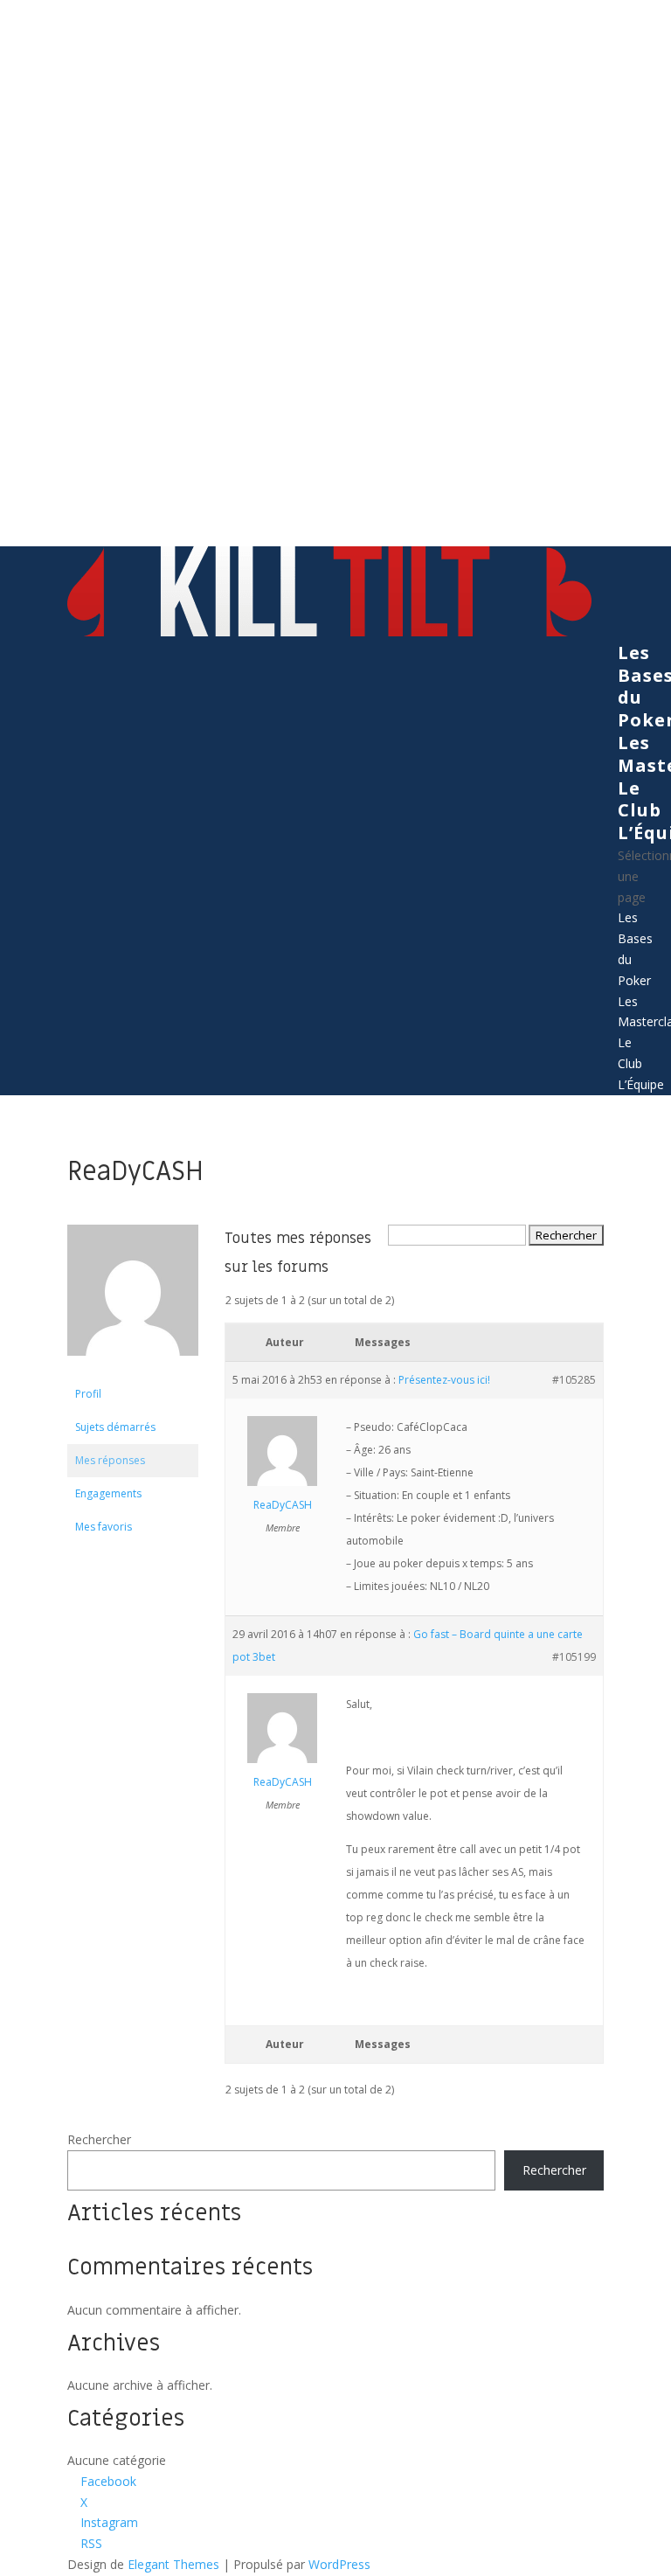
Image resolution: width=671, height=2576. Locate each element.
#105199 (574, 1657)
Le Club (640, 799)
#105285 (574, 1380)
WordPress (339, 2564)
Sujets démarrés (115, 1427)
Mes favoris (104, 1527)
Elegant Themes (173, 2564)
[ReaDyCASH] (133, 1369)
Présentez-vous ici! (444, 1380)
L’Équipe (641, 1084)
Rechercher (99, 2139)
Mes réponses (110, 1460)
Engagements (108, 1493)
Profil (88, 1394)
